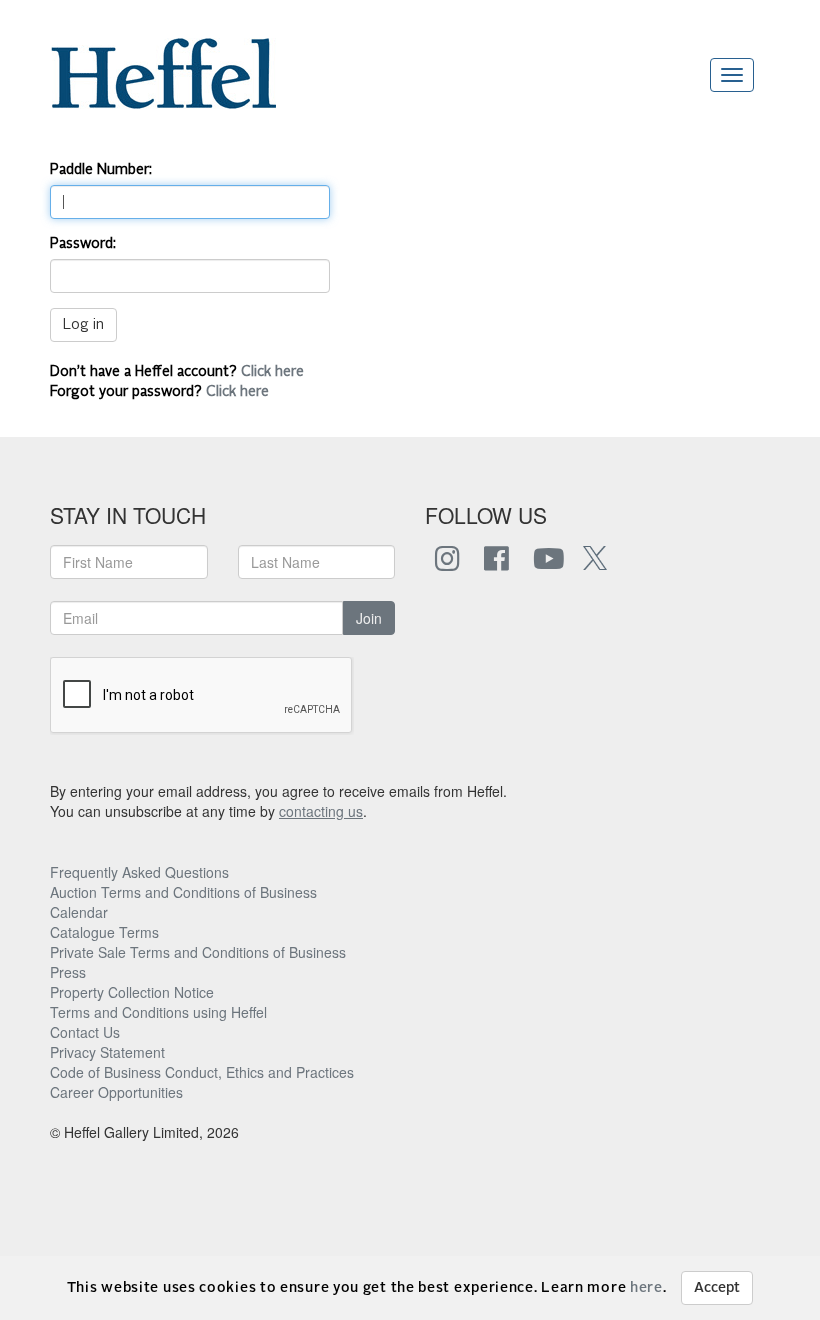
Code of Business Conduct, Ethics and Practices (202, 1072)
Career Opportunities (116, 1092)
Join (369, 618)
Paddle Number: (101, 170)
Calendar (79, 912)
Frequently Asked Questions (139, 872)
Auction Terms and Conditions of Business (183, 892)
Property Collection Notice (132, 992)
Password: (83, 244)
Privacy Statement (107, 1052)
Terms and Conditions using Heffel (158, 1012)
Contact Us (85, 1032)
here (646, 1288)
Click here (272, 372)
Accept (717, 1288)
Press (68, 972)
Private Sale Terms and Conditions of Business (198, 952)
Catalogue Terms (104, 932)
